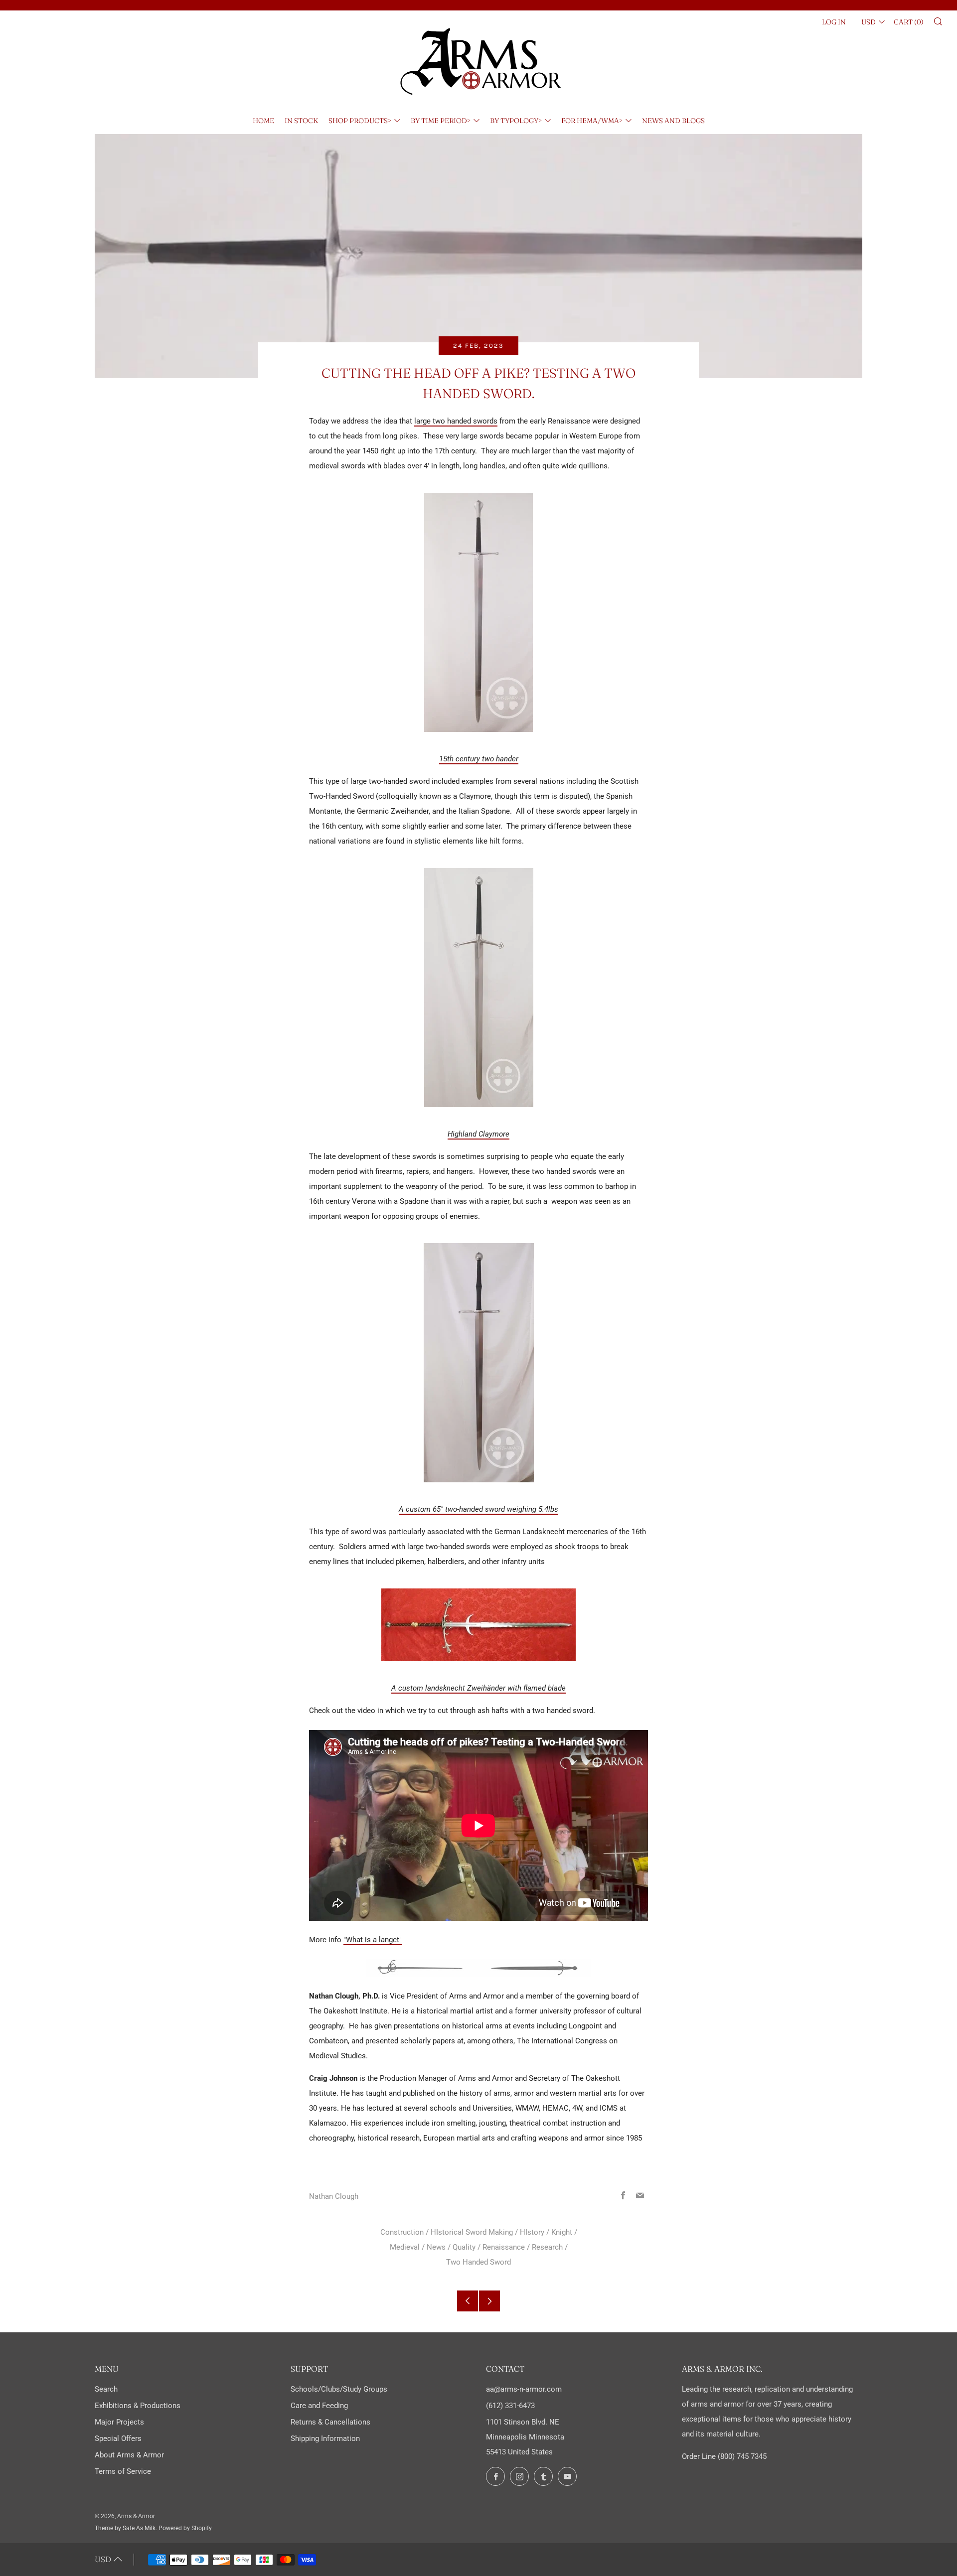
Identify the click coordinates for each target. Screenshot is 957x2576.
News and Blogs (673, 121)
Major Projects (119, 2422)
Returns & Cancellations (330, 2422)
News (436, 2247)
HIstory (532, 2232)
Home (263, 121)
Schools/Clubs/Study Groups (339, 2389)
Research (547, 2247)
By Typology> (516, 121)
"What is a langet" (373, 1940)
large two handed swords (456, 421)
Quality (464, 2247)
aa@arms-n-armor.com (524, 2389)
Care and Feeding (319, 2406)
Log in (834, 22)
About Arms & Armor (129, 2455)
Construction (402, 2232)
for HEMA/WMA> (592, 121)
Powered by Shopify (185, 2528)
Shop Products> (360, 121)
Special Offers (118, 2438)
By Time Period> (441, 121)
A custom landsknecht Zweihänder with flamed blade (478, 1688)
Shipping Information (325, 2438)
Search (106, 2389)
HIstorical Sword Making (472, 2232)
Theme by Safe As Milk (125, 2528)
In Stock (301, 121)
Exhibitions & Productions (138, 2406)
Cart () (909, 22)
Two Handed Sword (478, 2262)
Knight (562, 2232)
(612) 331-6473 (510, 2406)
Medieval (405, 2247)
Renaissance (504, 2247)
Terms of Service (123, 2471)
